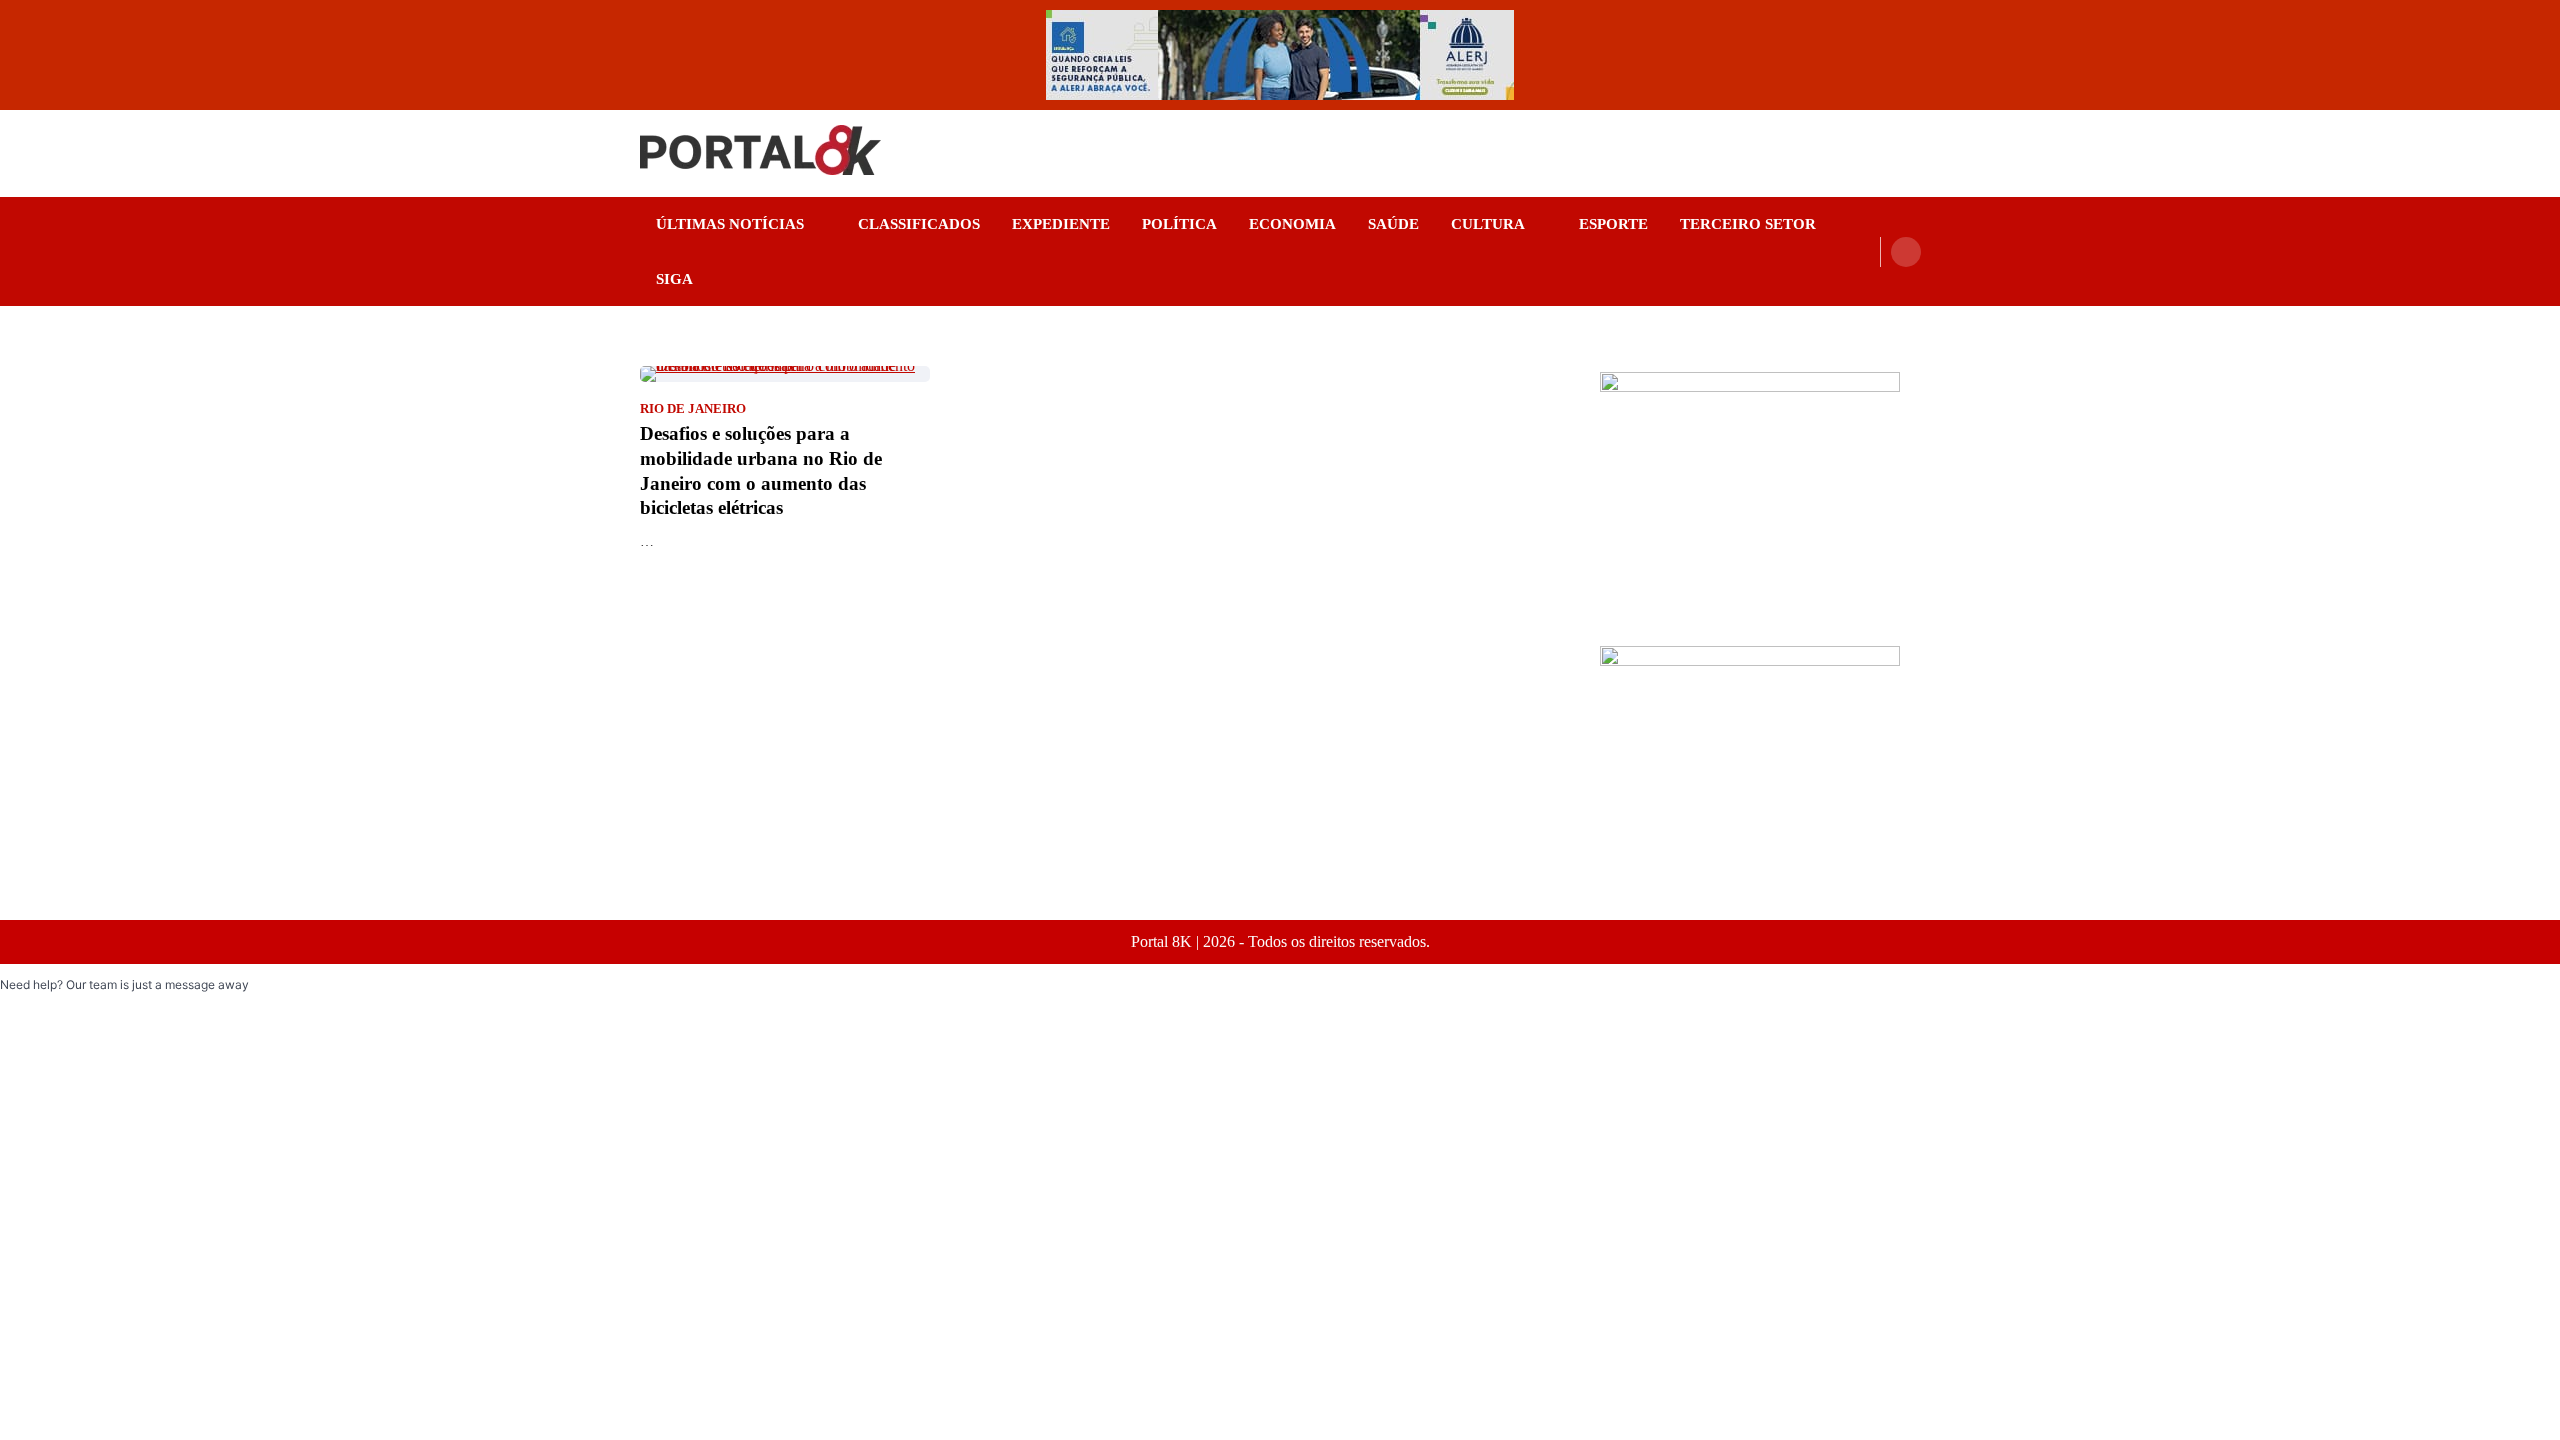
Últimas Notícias (730, 224)
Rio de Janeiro (693, 409)
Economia (1292, 224)
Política (1179, 224)
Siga (674, 279)
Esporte (1613, 224)
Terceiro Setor (1748, 224)
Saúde (1393, 224)
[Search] (1906, 252)
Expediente (1061, 224)
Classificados (919, 224)
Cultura (1488, 224)
